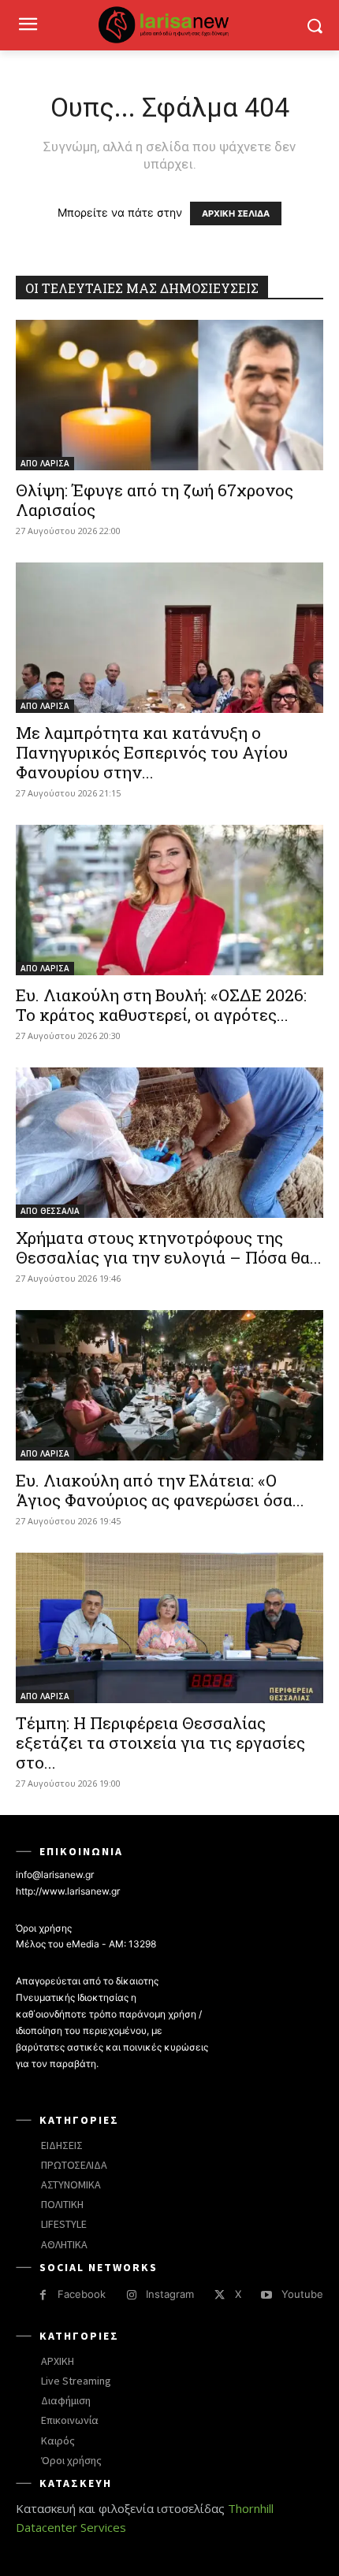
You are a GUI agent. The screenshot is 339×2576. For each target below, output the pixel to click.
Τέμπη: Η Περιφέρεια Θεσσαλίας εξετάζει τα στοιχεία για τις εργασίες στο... (160, 1743)
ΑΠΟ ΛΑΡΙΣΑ (45, 463)
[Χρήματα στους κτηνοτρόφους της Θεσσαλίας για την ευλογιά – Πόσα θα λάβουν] (169, 1143)
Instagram (170, 2294)
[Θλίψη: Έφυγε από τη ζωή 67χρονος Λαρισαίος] (169, 395)
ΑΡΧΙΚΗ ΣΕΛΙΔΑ (236, 213)
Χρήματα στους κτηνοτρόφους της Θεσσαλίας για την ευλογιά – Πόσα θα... (169, 1247)
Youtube (302, 2294)
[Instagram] (131, 2295)
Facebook (82, 2294)
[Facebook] (43, 2295)
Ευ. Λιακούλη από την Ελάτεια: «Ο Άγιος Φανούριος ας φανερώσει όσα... (160, 1490)
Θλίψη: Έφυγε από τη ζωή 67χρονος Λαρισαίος (155, 500)
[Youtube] (267, 2295)
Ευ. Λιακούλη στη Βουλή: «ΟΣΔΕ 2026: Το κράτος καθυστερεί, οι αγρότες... (161, 1005)
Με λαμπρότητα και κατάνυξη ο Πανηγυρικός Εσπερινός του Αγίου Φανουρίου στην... (152, 752)
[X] (220, 2295)
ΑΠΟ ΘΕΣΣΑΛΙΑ (50, 1211)
